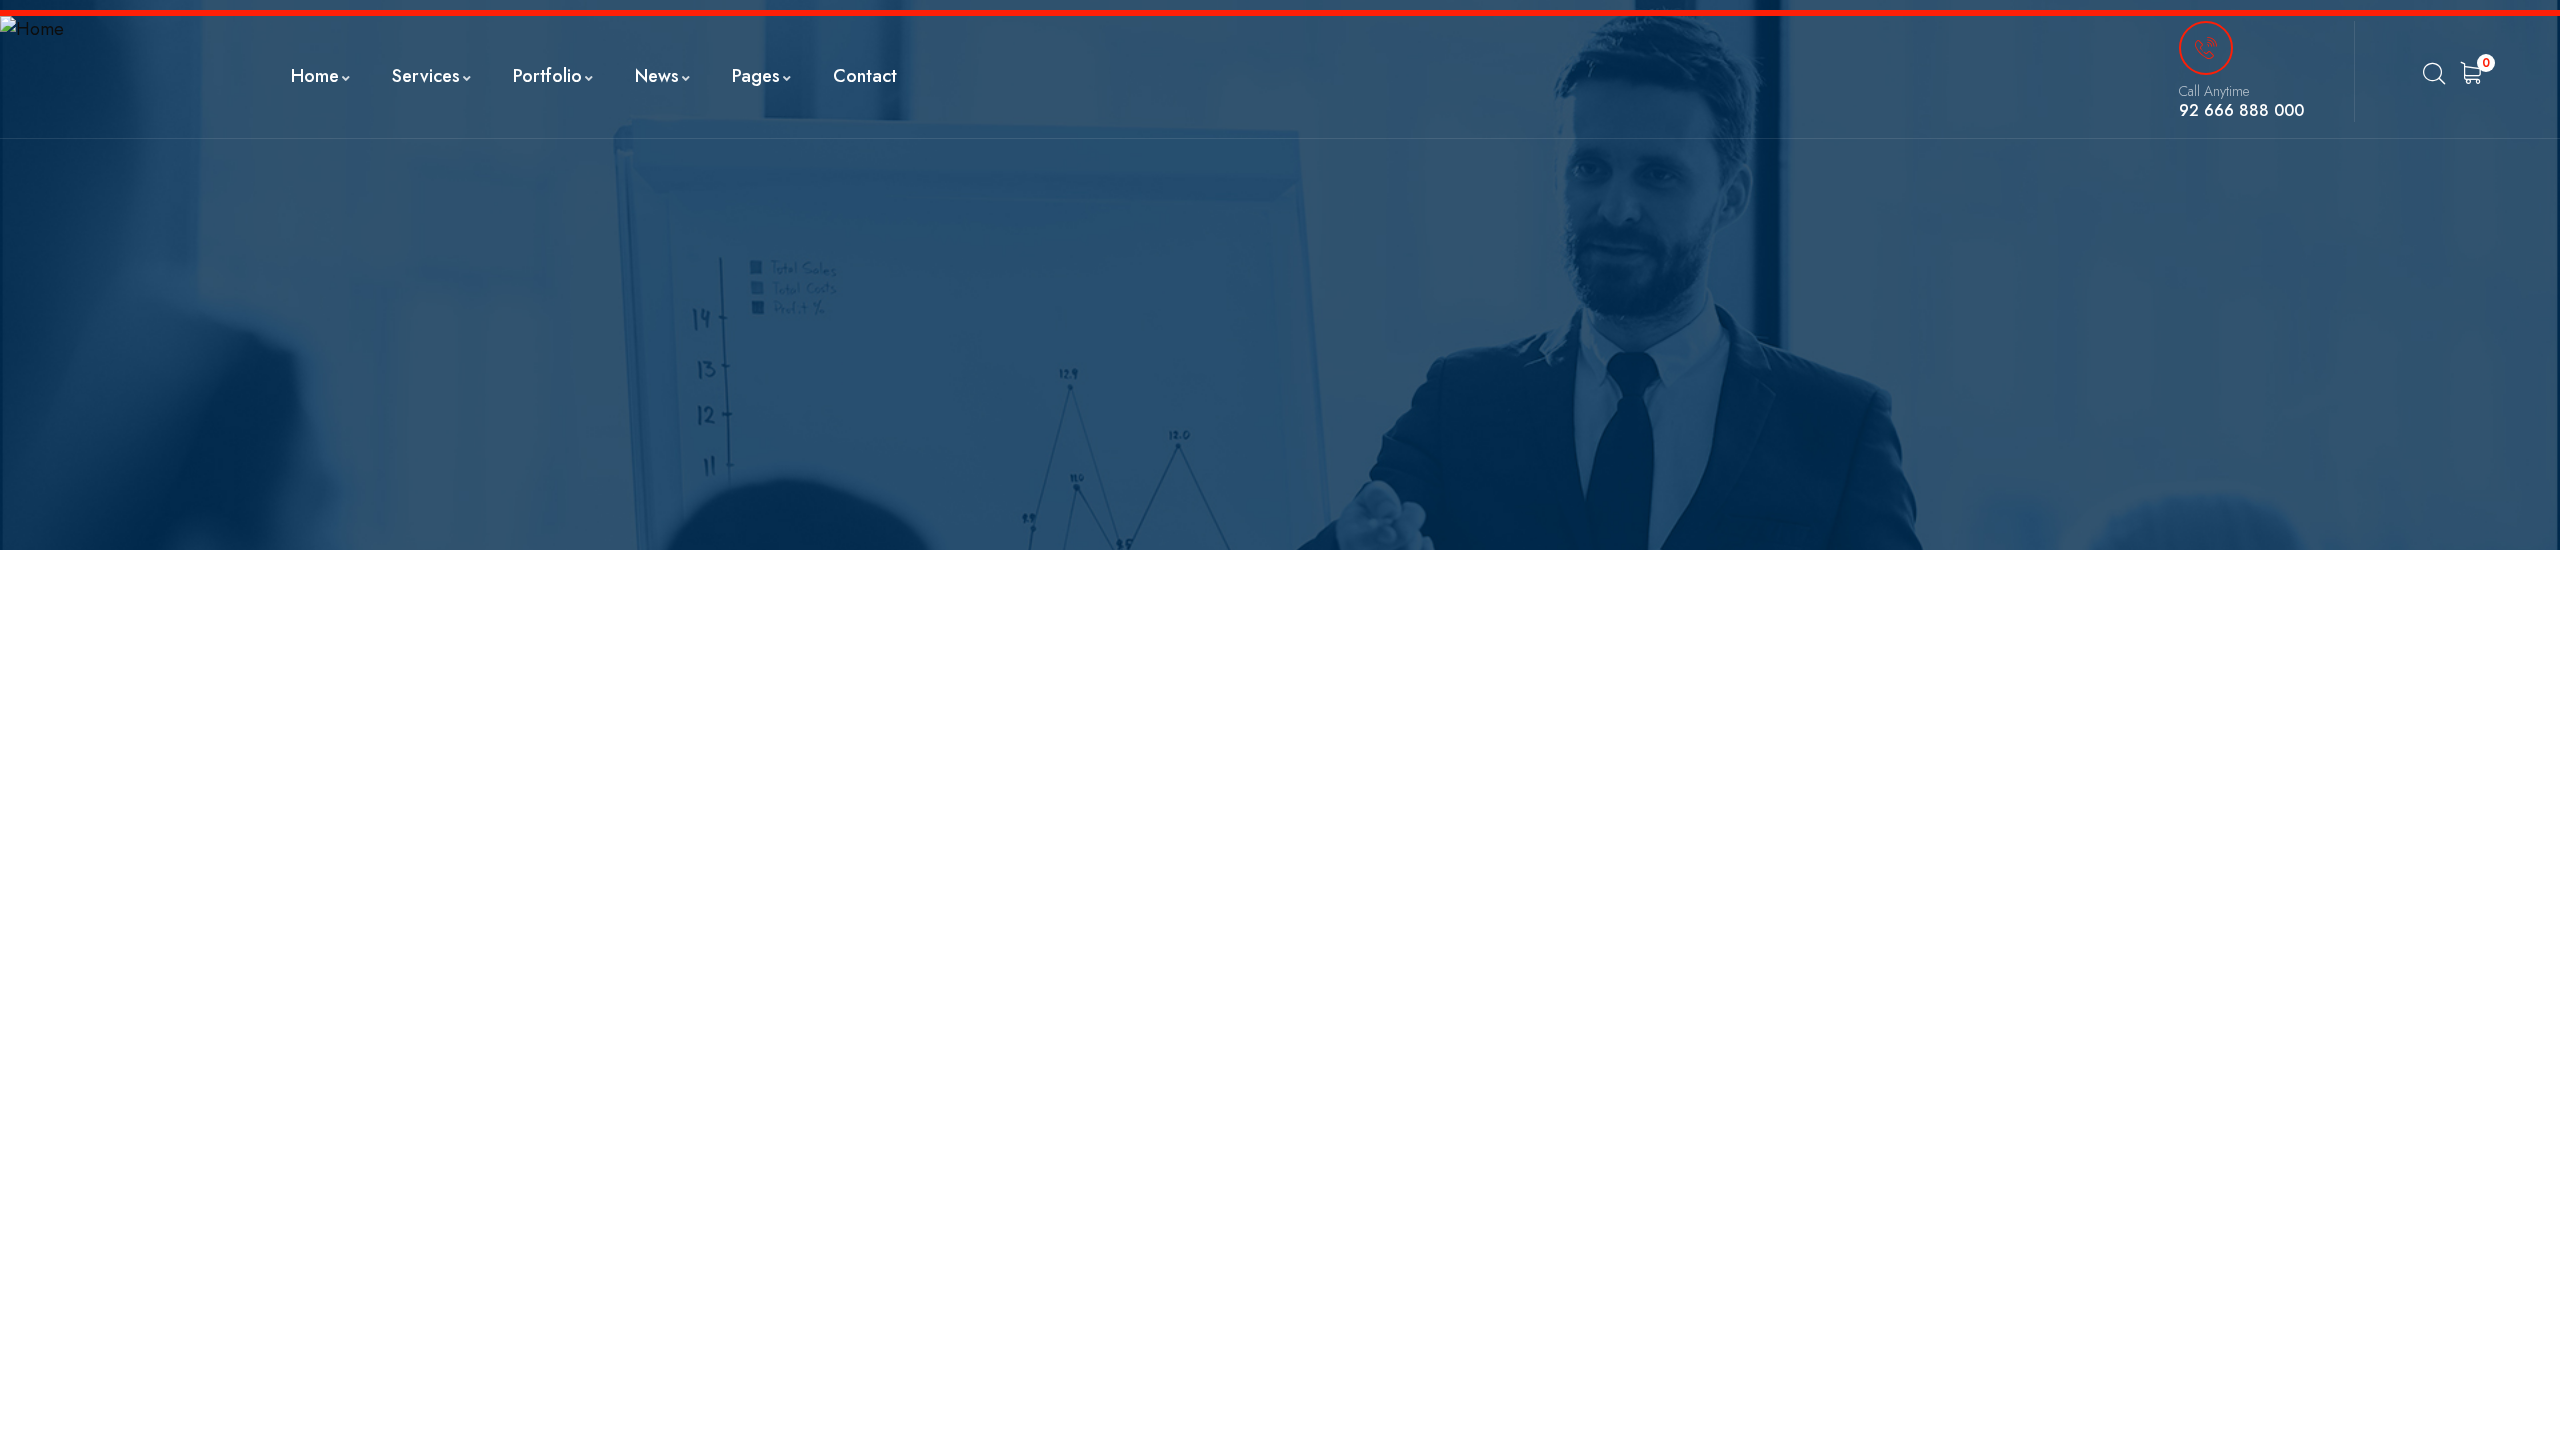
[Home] (32, 29)
